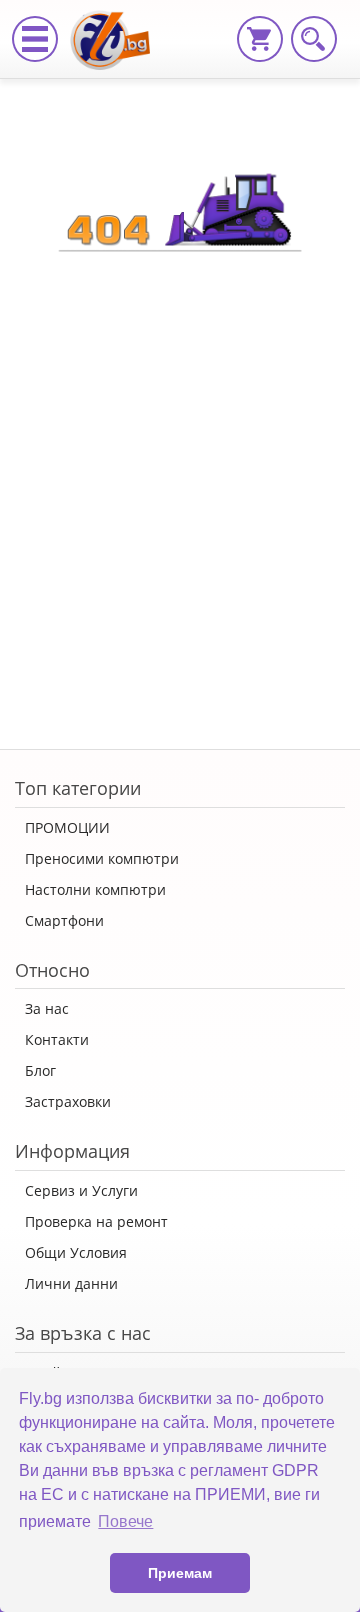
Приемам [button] (180, 1573)
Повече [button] (125, 1521)
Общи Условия (76, 1252)
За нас (47, 1008)
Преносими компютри (102, 858)
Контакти (57, 1039)
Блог (40, 1070)
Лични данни (71, 1283)
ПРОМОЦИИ (67, 827)
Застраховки (68, 1101)
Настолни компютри (95, 889)
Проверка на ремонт (96, 1221)
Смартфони (64, 920)
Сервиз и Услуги (81, 1190)
